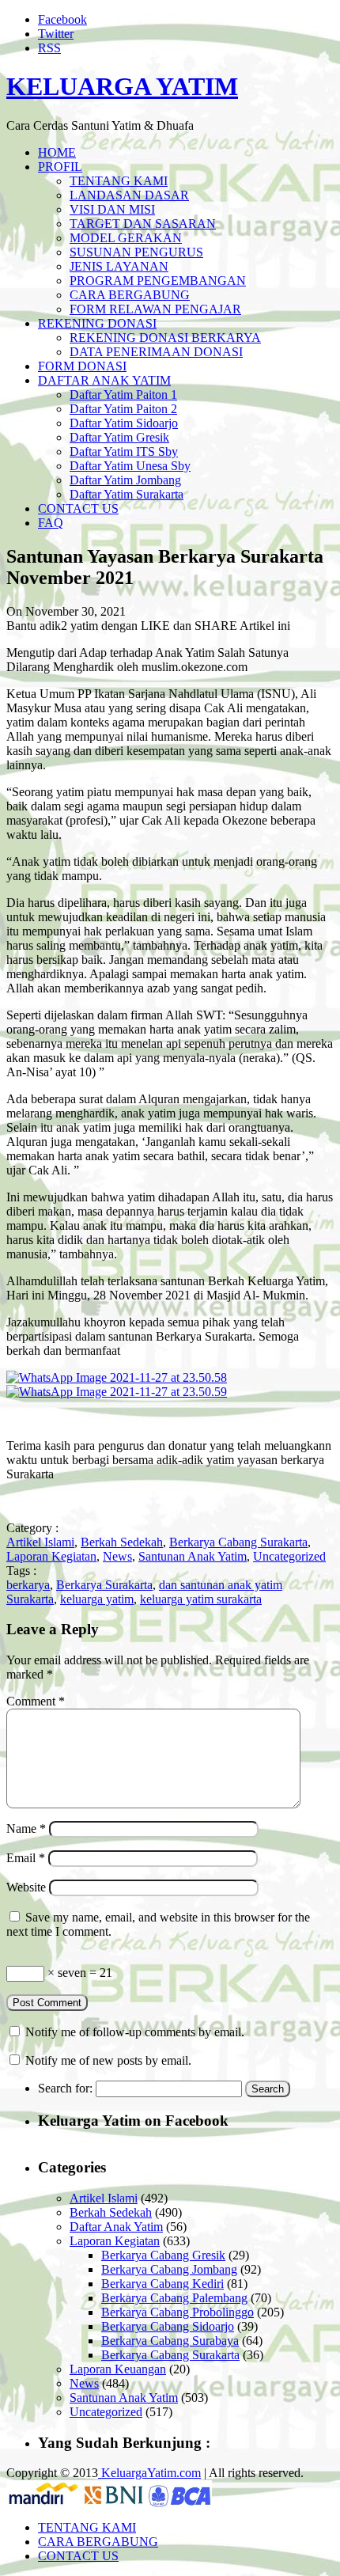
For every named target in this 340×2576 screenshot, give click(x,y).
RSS (49, 48)
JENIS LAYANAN (119, 266)
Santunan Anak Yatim (193, 1556)
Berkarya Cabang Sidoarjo (168, 2326)
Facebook (62, 19)
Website (26, 1887)
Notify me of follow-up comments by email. (135, 2032)
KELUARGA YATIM (122, 86)
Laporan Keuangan (118, 2369)
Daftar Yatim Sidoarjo (124, 423)
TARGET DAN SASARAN (143, 224)
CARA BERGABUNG (130, 295)
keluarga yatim (97, 1599)
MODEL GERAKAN (126, 238)
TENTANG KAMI (119, 181)
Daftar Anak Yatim (116, 2227)
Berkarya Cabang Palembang (174, 2298)
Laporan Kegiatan (51, 1556)
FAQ (51, 523)
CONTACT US (78, 508)
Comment (36, 1701)
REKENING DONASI (97, 323)
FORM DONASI (82, 366)
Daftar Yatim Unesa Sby (130, 466)
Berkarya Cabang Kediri (162, 2284)
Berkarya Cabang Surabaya (170, 2341)
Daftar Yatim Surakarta (127, 494)
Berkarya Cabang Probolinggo (178, 2312)
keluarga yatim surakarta (201, 1599)
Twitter (56, 34)
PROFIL (60, 167)
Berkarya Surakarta (104, 1585)
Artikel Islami (40, 1542)
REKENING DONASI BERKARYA (165, 338)
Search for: (65, 2088)
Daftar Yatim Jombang (125, 480)
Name (26, 1829)
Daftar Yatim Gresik (119, 437)
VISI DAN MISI (112, 209)
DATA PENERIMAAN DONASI (156, 352)
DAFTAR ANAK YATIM (104, 380)
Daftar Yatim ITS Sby (124, 451)
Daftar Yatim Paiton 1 (123, 395)
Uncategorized (289, 1556)
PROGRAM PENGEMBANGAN (158, 281)
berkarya (28, 1585)
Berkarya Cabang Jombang (169, 2269)
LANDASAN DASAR (129, 195)
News (117, 1556)
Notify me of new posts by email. (108, 2060)
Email (26, 1858)
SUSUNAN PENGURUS (136, 252)
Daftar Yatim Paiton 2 (123, 409)
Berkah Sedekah (122, 1542)
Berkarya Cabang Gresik (163, 2255)
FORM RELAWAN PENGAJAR (155, 309)
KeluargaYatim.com (149, 2473)
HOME (57, 152)
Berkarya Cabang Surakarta (238, 1542)
